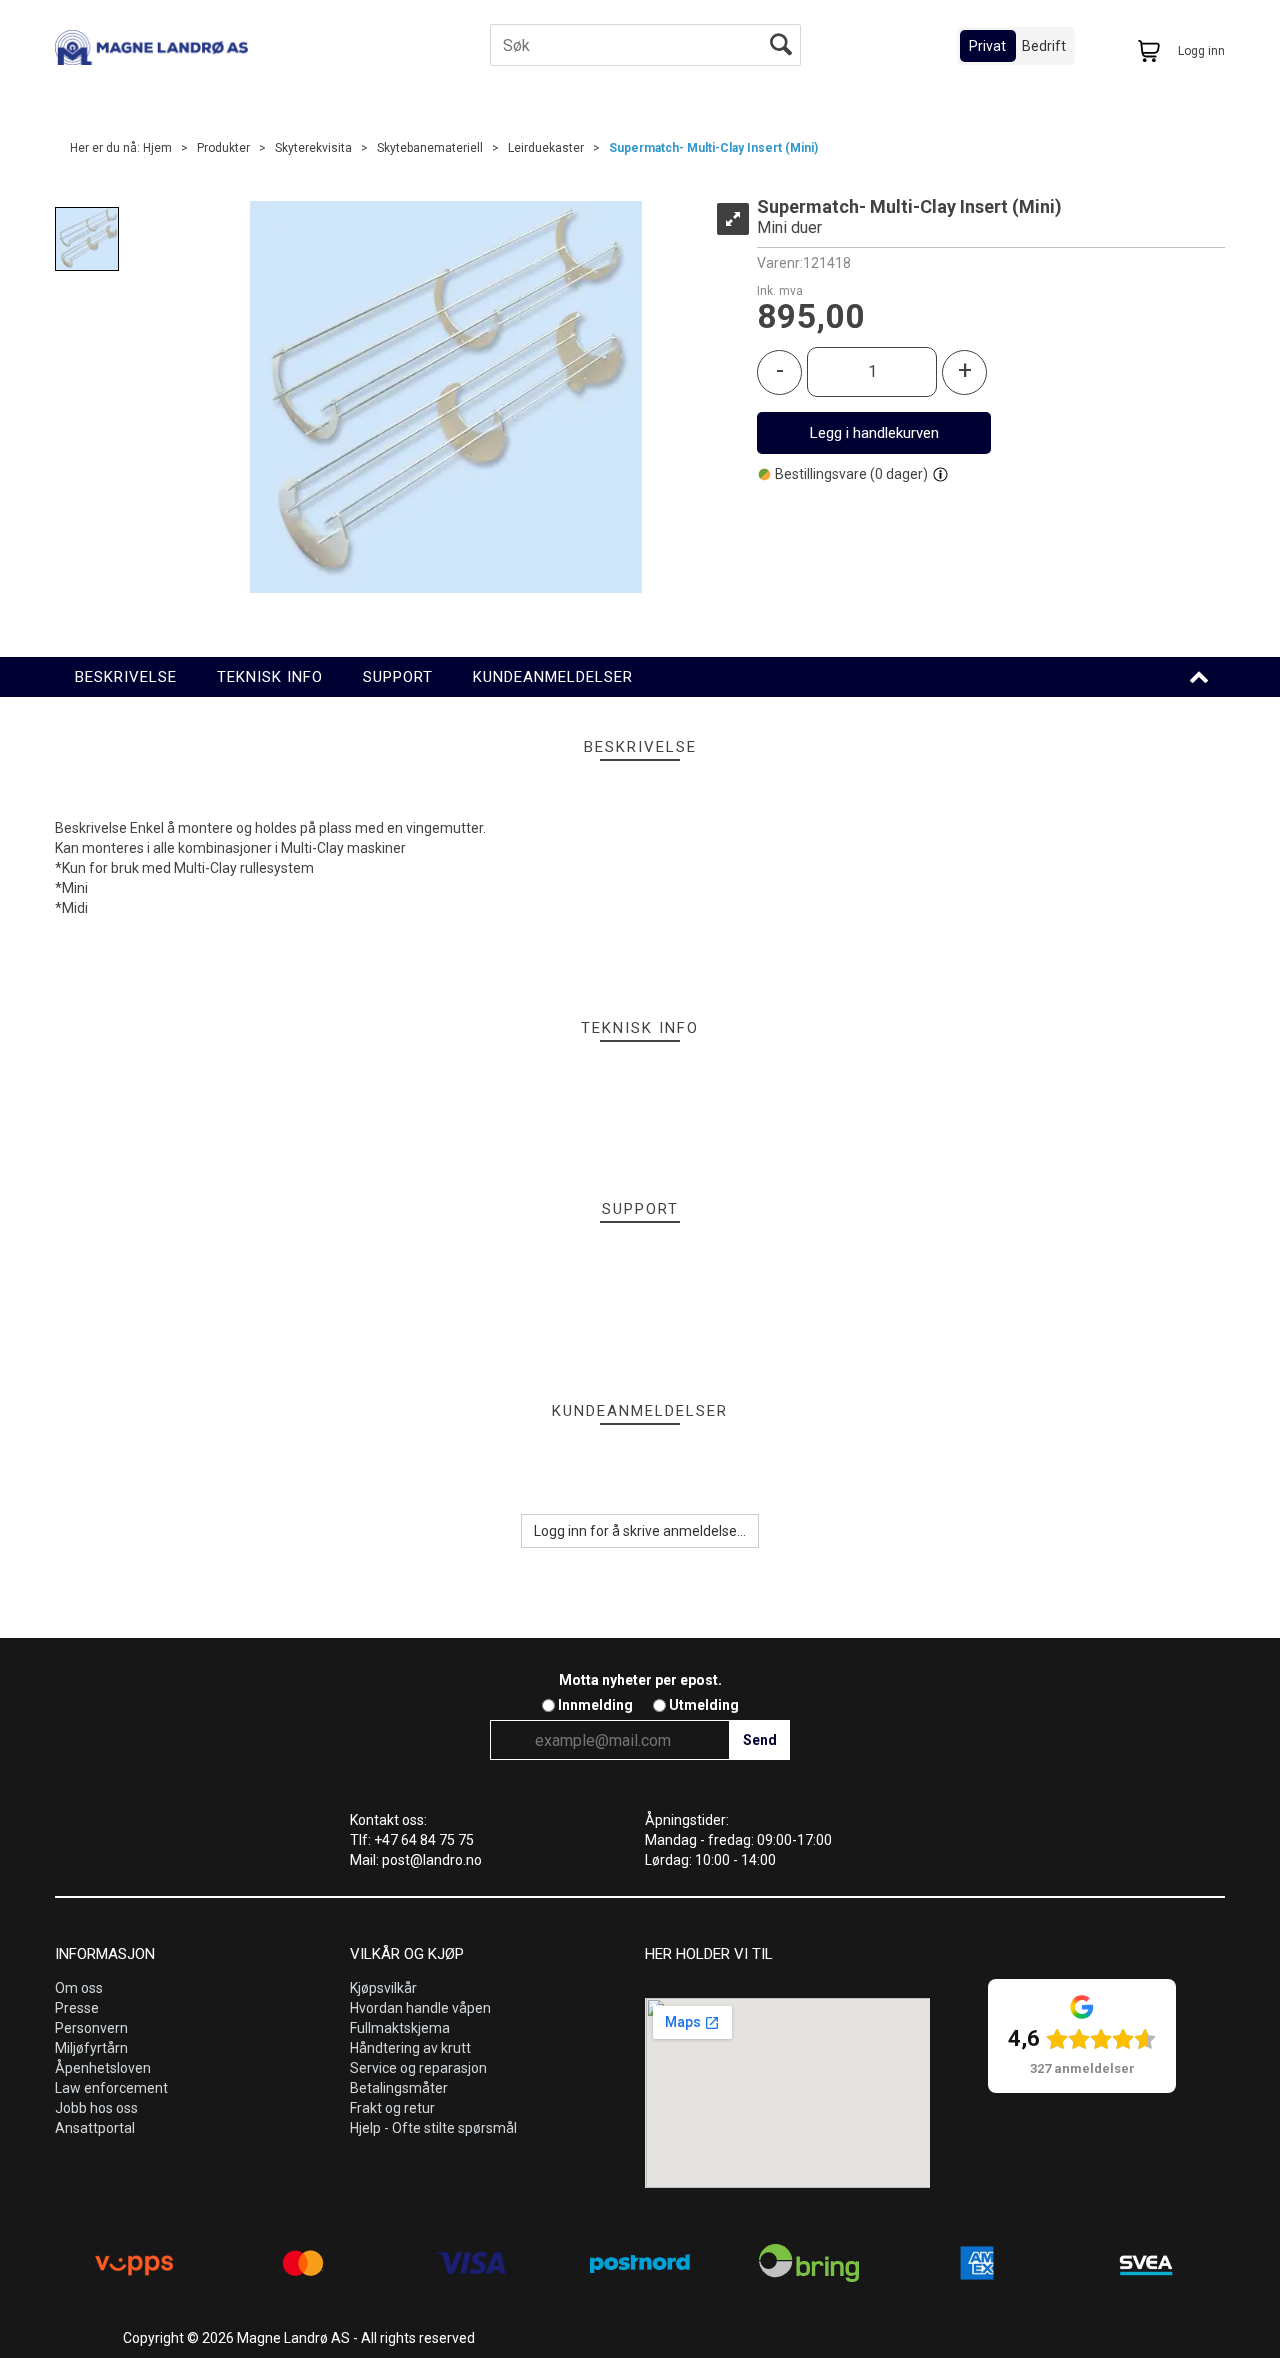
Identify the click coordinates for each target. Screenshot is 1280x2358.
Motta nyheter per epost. (640, 1680)
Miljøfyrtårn (91, 2048)
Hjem (157, 148)
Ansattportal (95, 2128)
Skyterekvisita (313, 148)
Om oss (79, 1988)
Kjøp (874, 433)
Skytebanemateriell (430, 148)
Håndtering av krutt (410, 2048)
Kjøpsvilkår (383, 1988)
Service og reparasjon (418, 2068)
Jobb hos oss (96, 2108)
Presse (77, 2008)
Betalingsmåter (399, 2088)
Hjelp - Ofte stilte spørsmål (433, 2128)
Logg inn (1201, 51)
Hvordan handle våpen (420, 2008)
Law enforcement (111, 2088)
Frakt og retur (392, 2108)
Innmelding (595, 1705)
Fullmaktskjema (400, 2028)
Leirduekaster (546, 148)
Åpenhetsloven (103, 2068)
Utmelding (704, 1705)
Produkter (223, 148)
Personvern (91, 2028)
